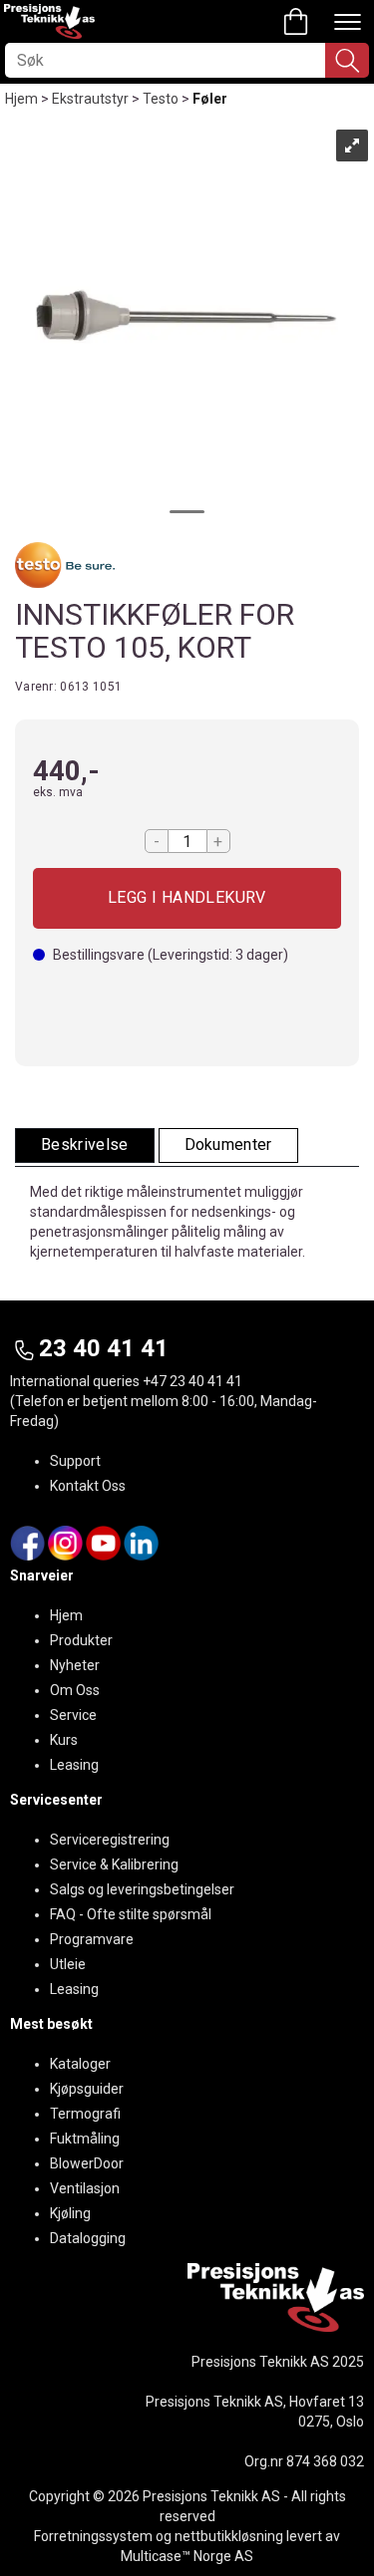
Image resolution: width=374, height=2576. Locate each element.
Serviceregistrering (110, 1840)
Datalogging (88, 2238)
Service (73, 1715)
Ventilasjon (85, 2188)
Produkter (81, 1640)
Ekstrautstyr (90, 99)
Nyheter (75, 1665)
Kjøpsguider (87, 2089)
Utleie (68, 1964)
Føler (210, 99)
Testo (161, 99)
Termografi (85, 2114)
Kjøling (70, 2213)
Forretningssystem (93, 2536)
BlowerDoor (87, 2163)
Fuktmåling (85, 2139)
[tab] (85, 1145)
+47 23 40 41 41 (192, 1381)
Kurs (64, 1740)
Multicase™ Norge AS (187, 2556)
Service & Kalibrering (114, 1864)
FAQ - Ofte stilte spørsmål (131, 1914)
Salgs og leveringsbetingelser (142, 1889)
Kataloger (80, 2064)
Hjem (21, 99)
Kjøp (187, 898)
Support (75, 1461)
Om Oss (75, 1690)
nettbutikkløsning (229, 2536)
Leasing (74, 1765)
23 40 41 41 (104, 1348)
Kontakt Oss (88, 1486)
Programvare (92, 1939)
